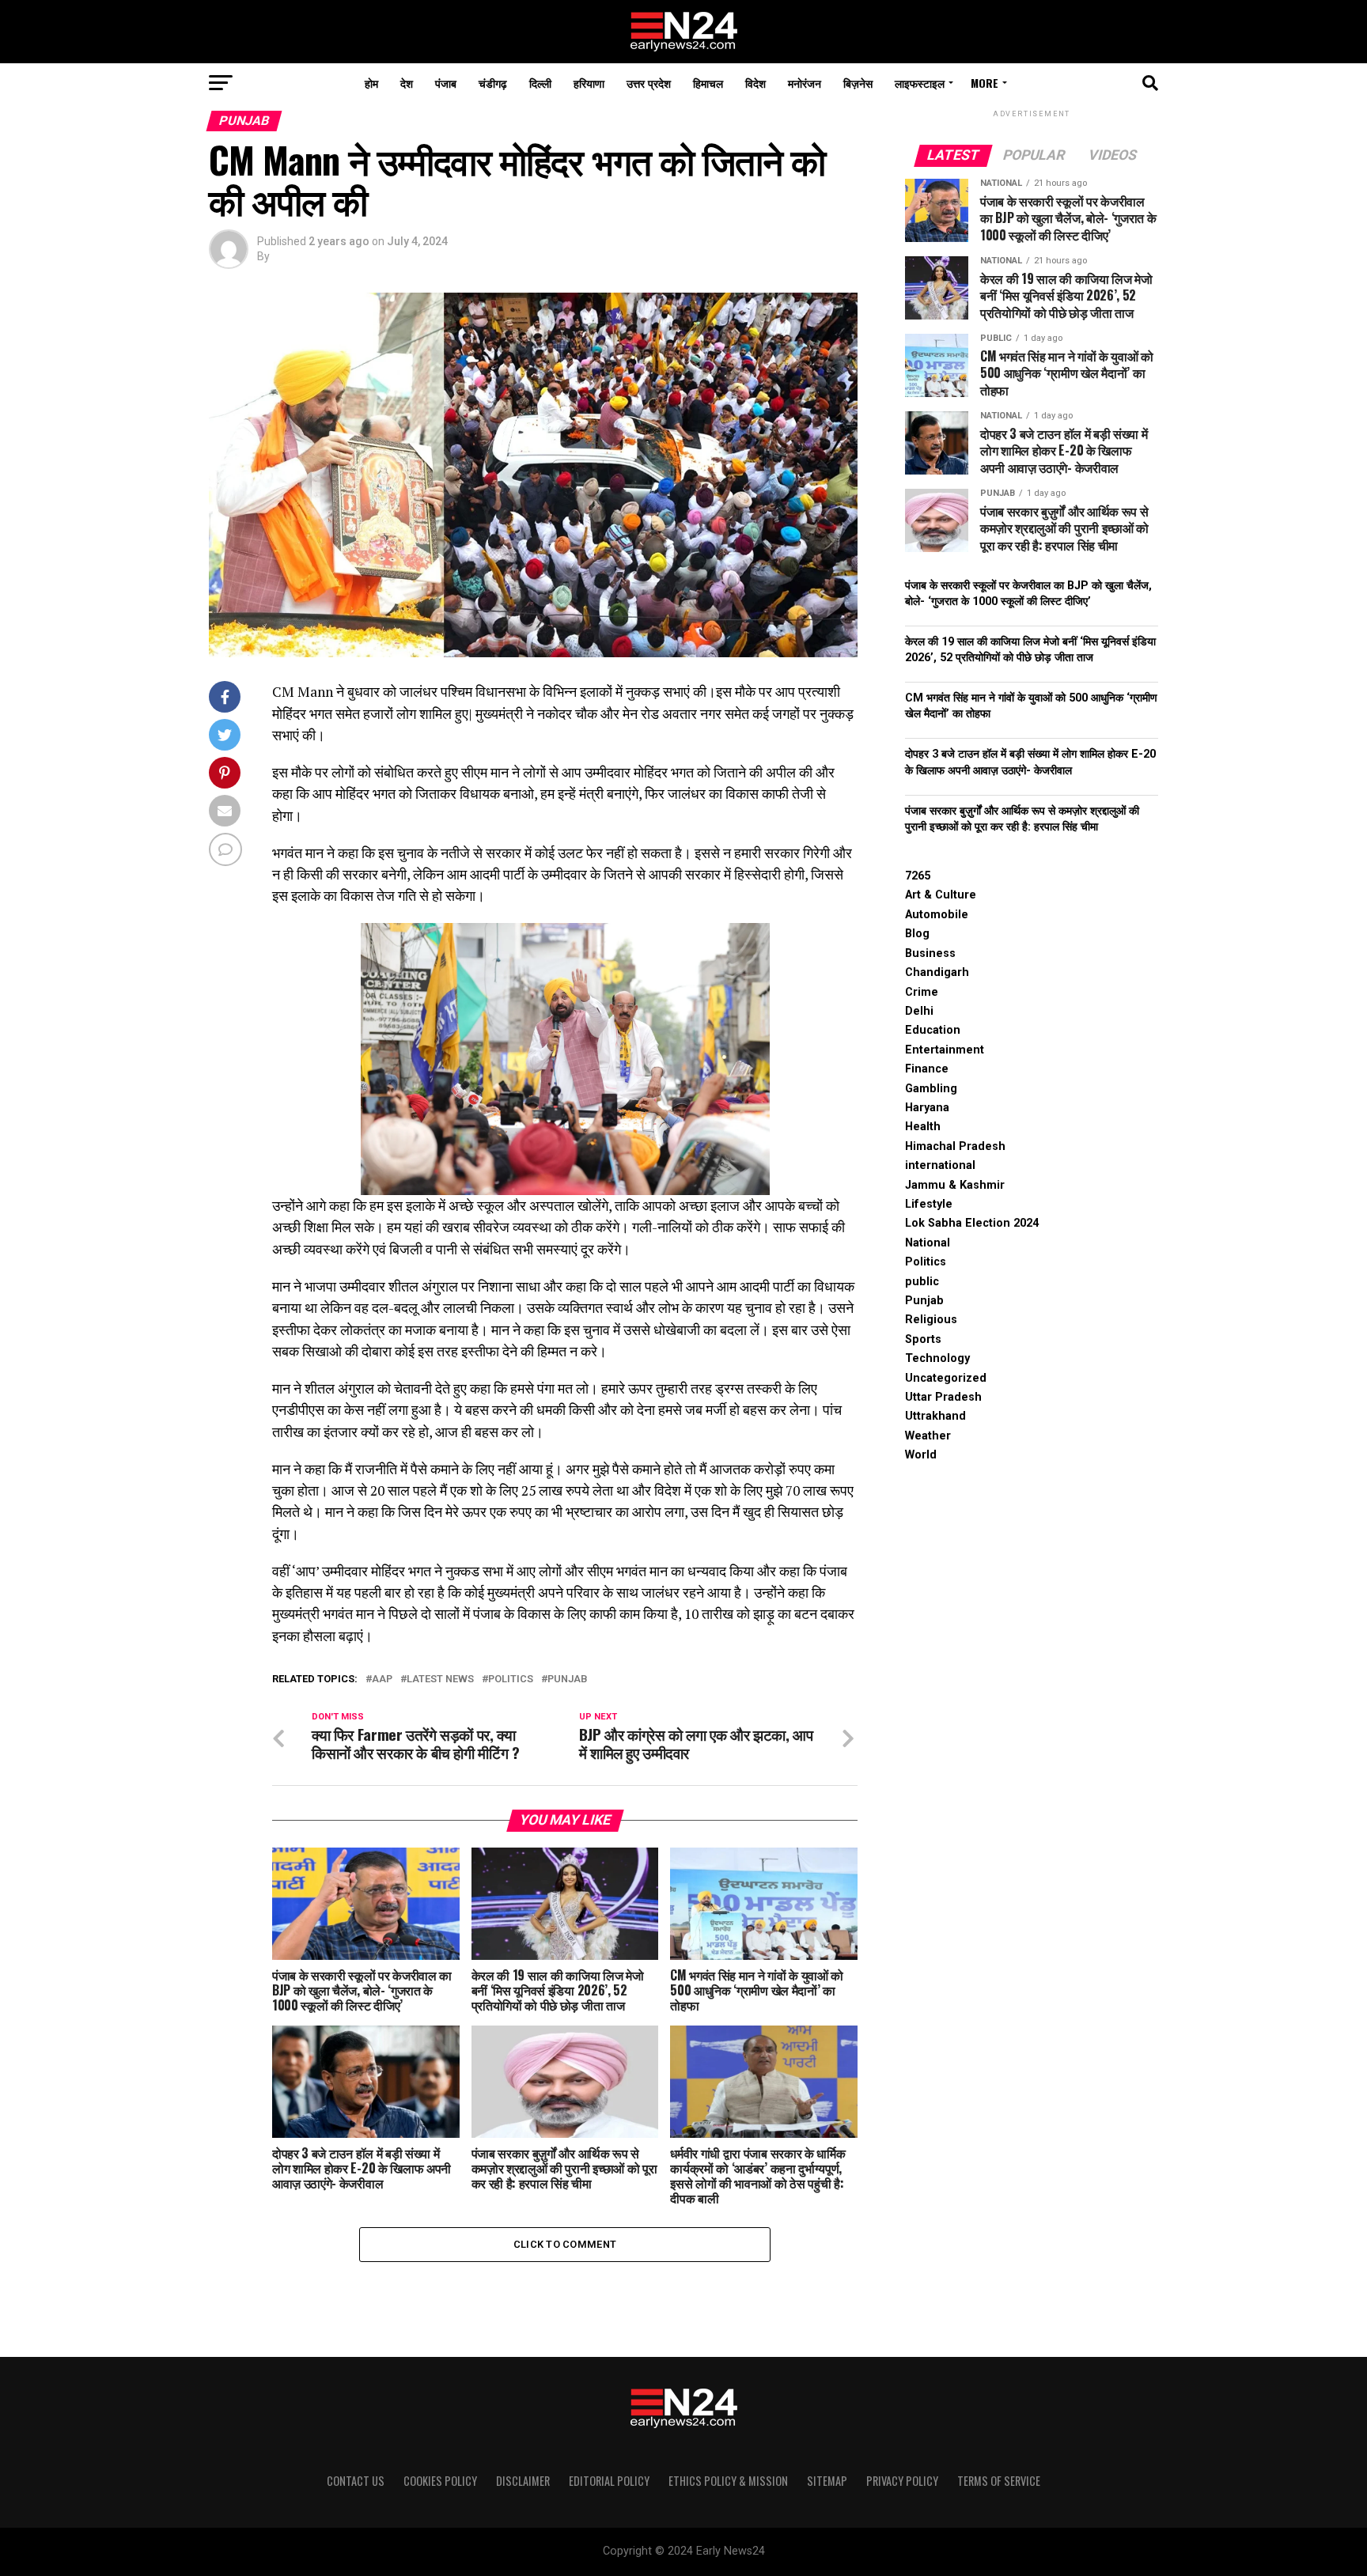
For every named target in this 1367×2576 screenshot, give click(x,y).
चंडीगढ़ (493, 83)
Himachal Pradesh (955, 1146)
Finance (927, 1069)
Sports (923, 1339)
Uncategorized (946, 1378)
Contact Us (356, 2481)
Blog (917, 934)
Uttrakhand (935, 1416)
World (921, 1455)
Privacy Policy (902, 2481)
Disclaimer (523, 2481)
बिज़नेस (858, 83)
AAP (382, 1680)
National (928, 1243)
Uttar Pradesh (943, 1397)
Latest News (440, 1680)
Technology (937, 1358)
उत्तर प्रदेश (649, 83)
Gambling (931, 1089)
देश (407, 83)
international (940, 1165)
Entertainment (945, 1050)
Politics (511, 1680)
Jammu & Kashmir (955, 1185)
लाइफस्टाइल (920, 83)
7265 (918, 876)
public (922, 1282)
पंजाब (446, 83)
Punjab (568, 1680)
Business (930, 953)
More (985, 83)
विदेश (755, 83)
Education (933, 1030)
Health (923, 1127)
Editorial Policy (609, 2481)
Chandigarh (937, 972)
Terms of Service (999, 2481)
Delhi (919, 1011)
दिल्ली (540, 83)
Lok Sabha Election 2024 (972, 1223)
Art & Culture (941, 895)
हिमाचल (708, 83)
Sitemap (827, 2481)
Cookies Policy (440, 2481)
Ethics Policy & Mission (728, 2481)
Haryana (927, 1108)
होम (371, 83)
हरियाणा (589, 83)
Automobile (937, 915)
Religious (931, 1320)
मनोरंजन (805, 83)
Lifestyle (929, 1204)
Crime (922, 992)
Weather (928, 1436)
